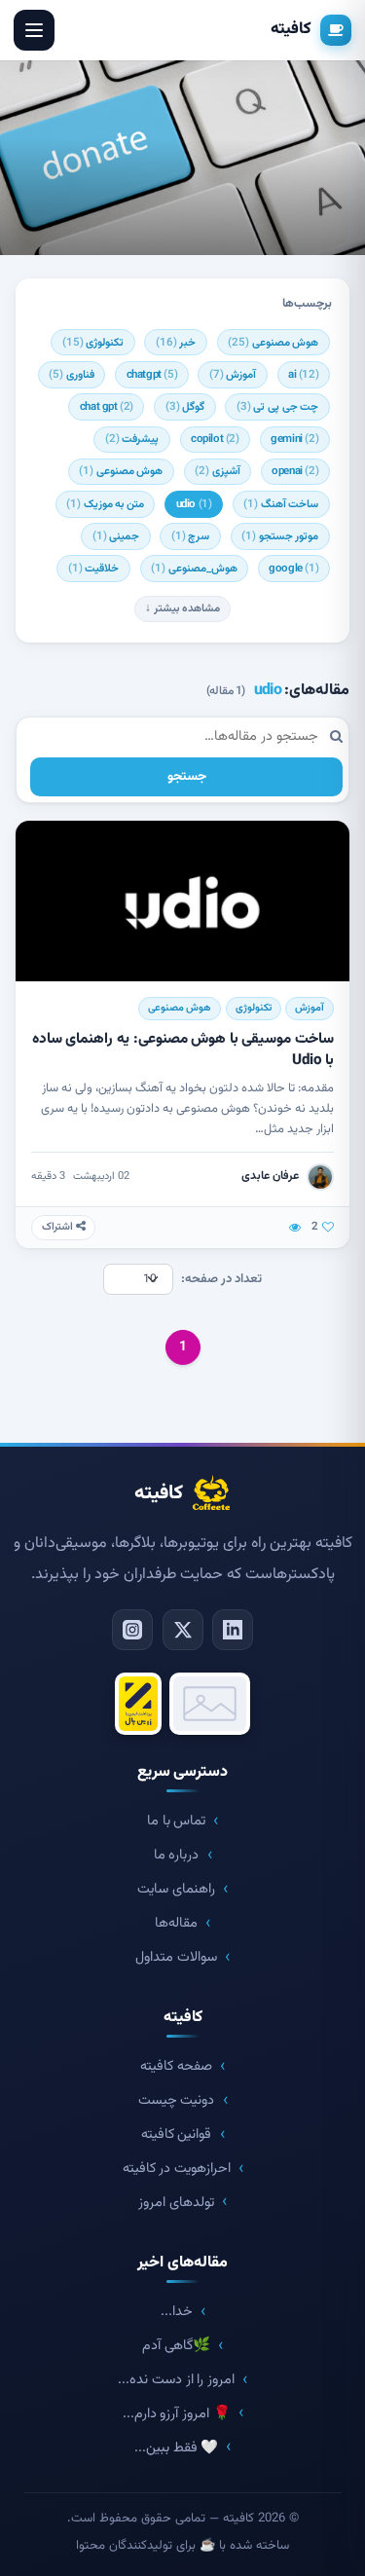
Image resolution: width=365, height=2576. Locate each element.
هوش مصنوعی (273, 343)
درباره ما (177, 1855)
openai (295, 471)
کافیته (291, 29)
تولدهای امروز (176, 2203)
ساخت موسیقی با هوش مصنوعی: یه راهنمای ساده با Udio (183, 1049)
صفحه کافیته (176, 2066)
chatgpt (152, 375)
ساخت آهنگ (281, 504)
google (293, 569)
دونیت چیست (177, 2100)
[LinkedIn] (233, 1630)
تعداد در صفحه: (221, 1279)
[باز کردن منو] (34, 30)
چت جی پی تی (277, 407)
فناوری (72, 375)
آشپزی (218, 471)
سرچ (191, 536)
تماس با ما (176, 1821)
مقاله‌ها (176, 1923)
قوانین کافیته (177, 2134)
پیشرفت (132, 439)
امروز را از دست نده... (176, 2380)
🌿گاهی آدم (176, 2346)
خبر (176, 343)
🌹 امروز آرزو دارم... (177, 2414)
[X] (183, 1630)
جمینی (116, 536)
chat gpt (107, 407)
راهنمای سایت (176, 1889)
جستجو (187, 776)
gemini (294, 439)
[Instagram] (132, 1630)
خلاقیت (94, 569)
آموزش (233, 375)
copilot (215, 439)
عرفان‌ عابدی (270, 1176)
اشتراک (59, 1227)
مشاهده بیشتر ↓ (182, 608)
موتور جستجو (280, 536)
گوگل (185, 407)
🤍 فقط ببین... (176, 2448)
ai (303, 375)
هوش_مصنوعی (194, 569)
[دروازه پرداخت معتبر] (138, 1704)
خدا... (177, 2312)
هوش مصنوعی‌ (121, 471)
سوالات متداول (176, 1957)
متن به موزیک (105, 504)
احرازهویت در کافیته (177, 2169)
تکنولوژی (93, 343)
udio (194, 504)
